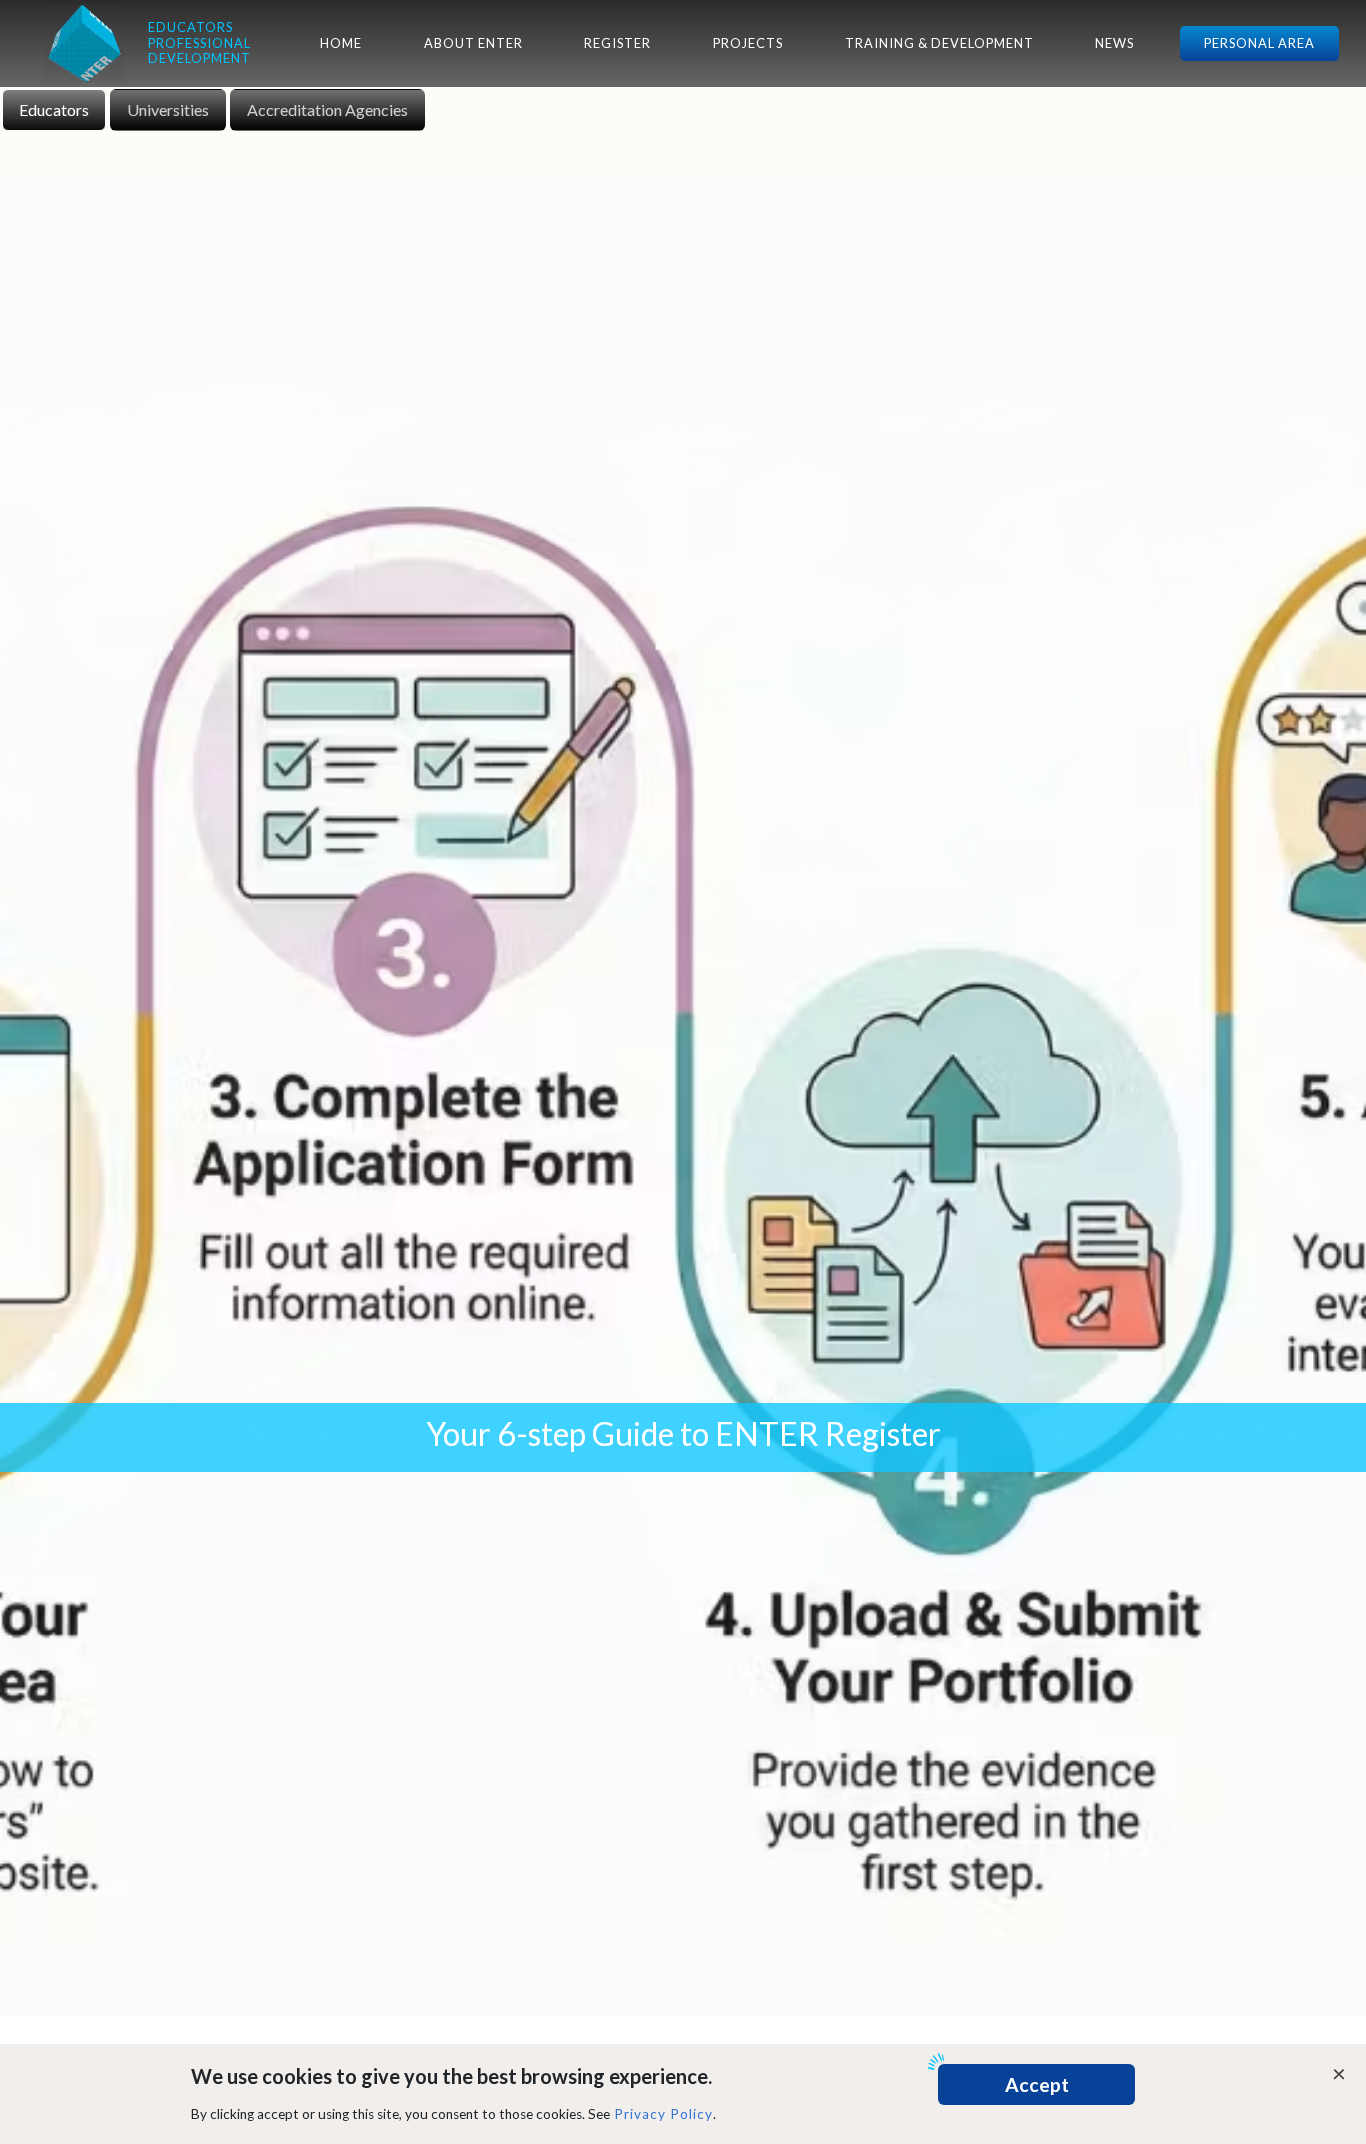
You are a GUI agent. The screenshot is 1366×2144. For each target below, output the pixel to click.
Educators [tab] (54, 109)
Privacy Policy (663, 2114)
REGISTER (617, 43)
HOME (341, 43)
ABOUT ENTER (473, 43)
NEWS (1114, 43)
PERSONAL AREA (1259, 43)
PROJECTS (748, 43)
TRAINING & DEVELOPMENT (939, 43)
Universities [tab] (168, 109)
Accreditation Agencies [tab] (327, 109)
